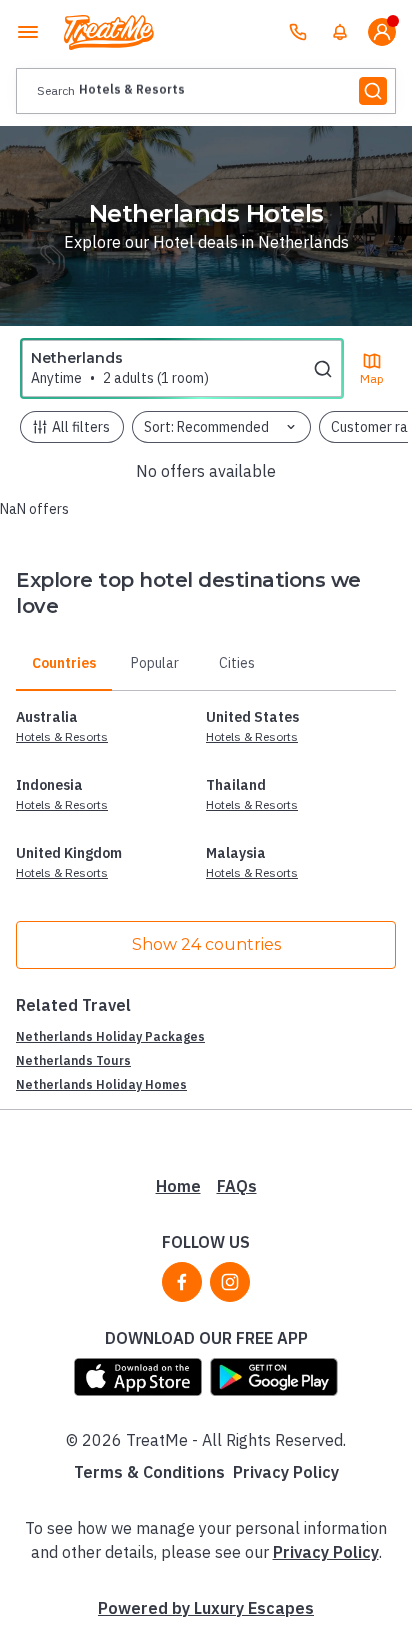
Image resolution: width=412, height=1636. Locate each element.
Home (178, 1186)
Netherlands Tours (73, 1060)
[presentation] (206, 91)
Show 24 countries (206, 944)
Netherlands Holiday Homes (101, 1084)
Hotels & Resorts (62, 736)
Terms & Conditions (149, 1472)
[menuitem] (340, 32)
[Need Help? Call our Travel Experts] (298, 32)
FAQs (237, 1186)
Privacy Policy (286, 1472)
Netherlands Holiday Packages (110, 1036)
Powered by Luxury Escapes (206, 1608)
